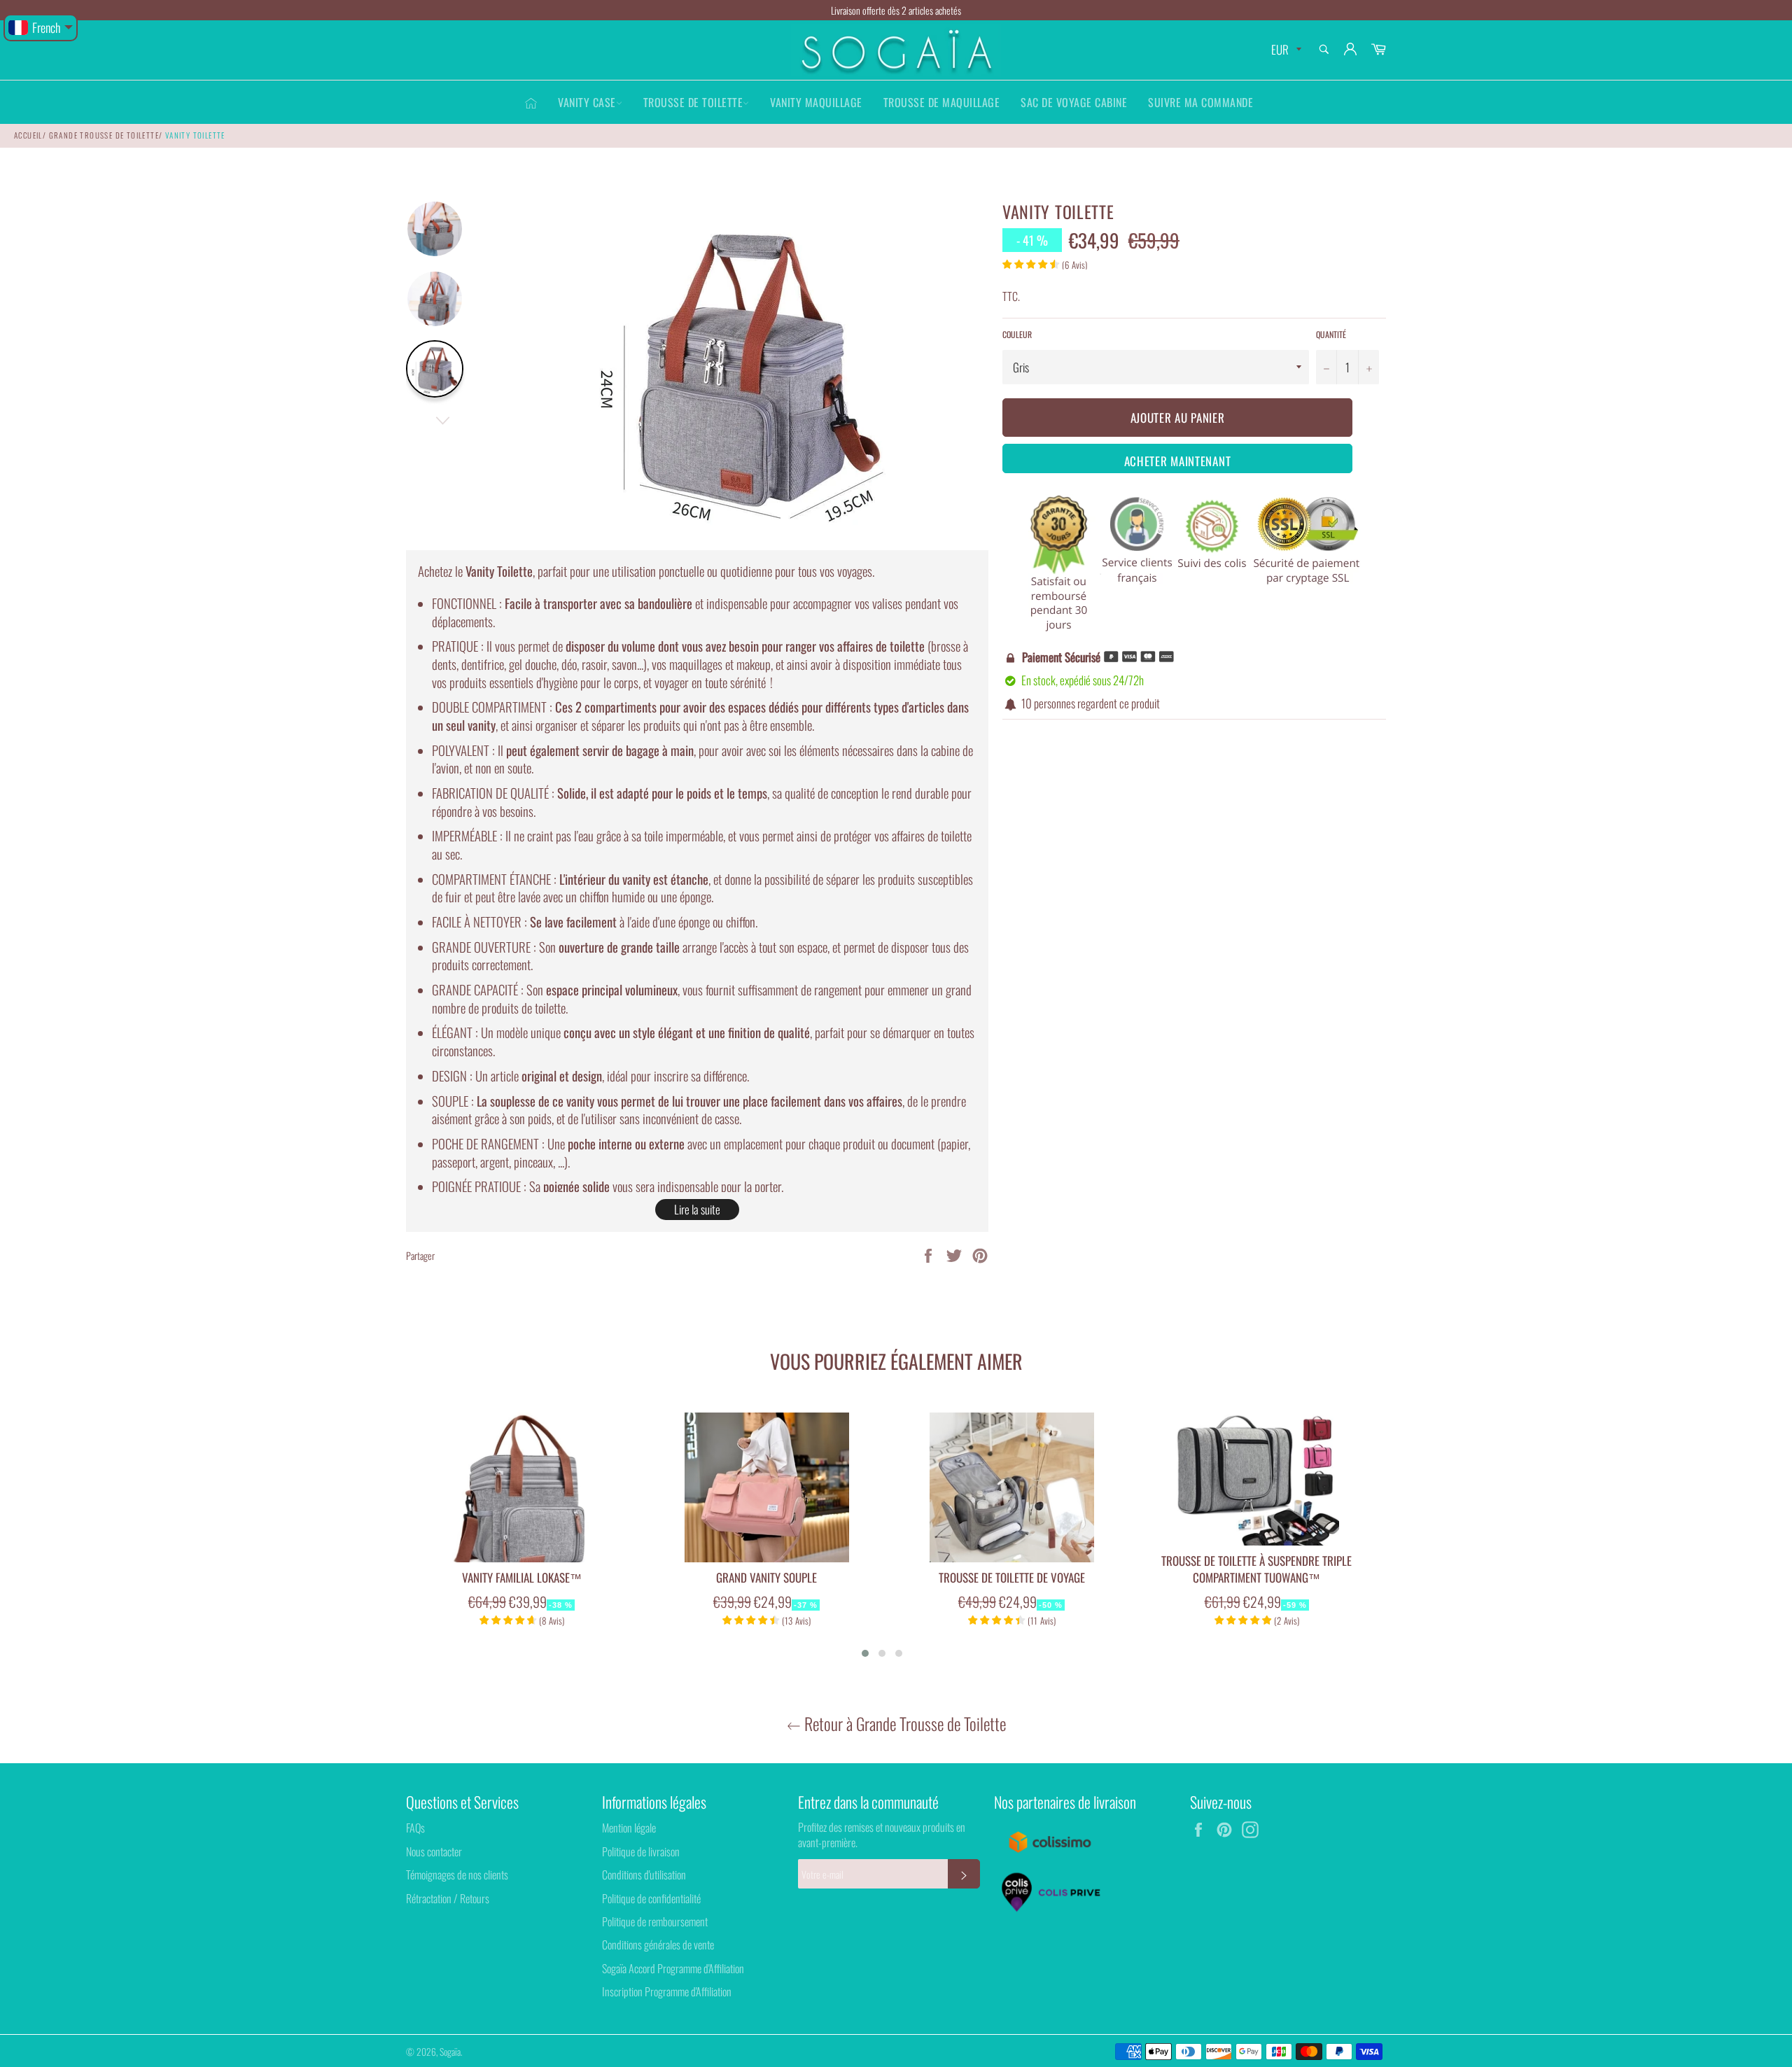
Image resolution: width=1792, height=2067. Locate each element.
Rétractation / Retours (448, 1898)
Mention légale (629, 1828)
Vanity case (587, 102)
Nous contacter (434, 1851)
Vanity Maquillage (816, 102)
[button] (865, 1653)
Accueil (28, 135)
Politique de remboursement (655, 1921)
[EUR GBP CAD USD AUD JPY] (1285, 50)
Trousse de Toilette (693, 102)
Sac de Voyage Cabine (1074, 102)
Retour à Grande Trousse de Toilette (903, 1724)
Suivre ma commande (1200, 102)
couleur (1017, 335)
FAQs (415, 1828)
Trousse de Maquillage (942, 102)
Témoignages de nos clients (457, 1875)
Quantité (1331, 335)
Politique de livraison (641, 1851)
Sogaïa (450, 2052)
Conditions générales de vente (658, 1945)
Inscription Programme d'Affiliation (667, 1991)
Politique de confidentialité (651, 1898)
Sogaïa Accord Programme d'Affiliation (673, 1968)
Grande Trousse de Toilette (104, 135)
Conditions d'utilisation (644, 1875)
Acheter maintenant (1178, 461)
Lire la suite (697, 1209)
